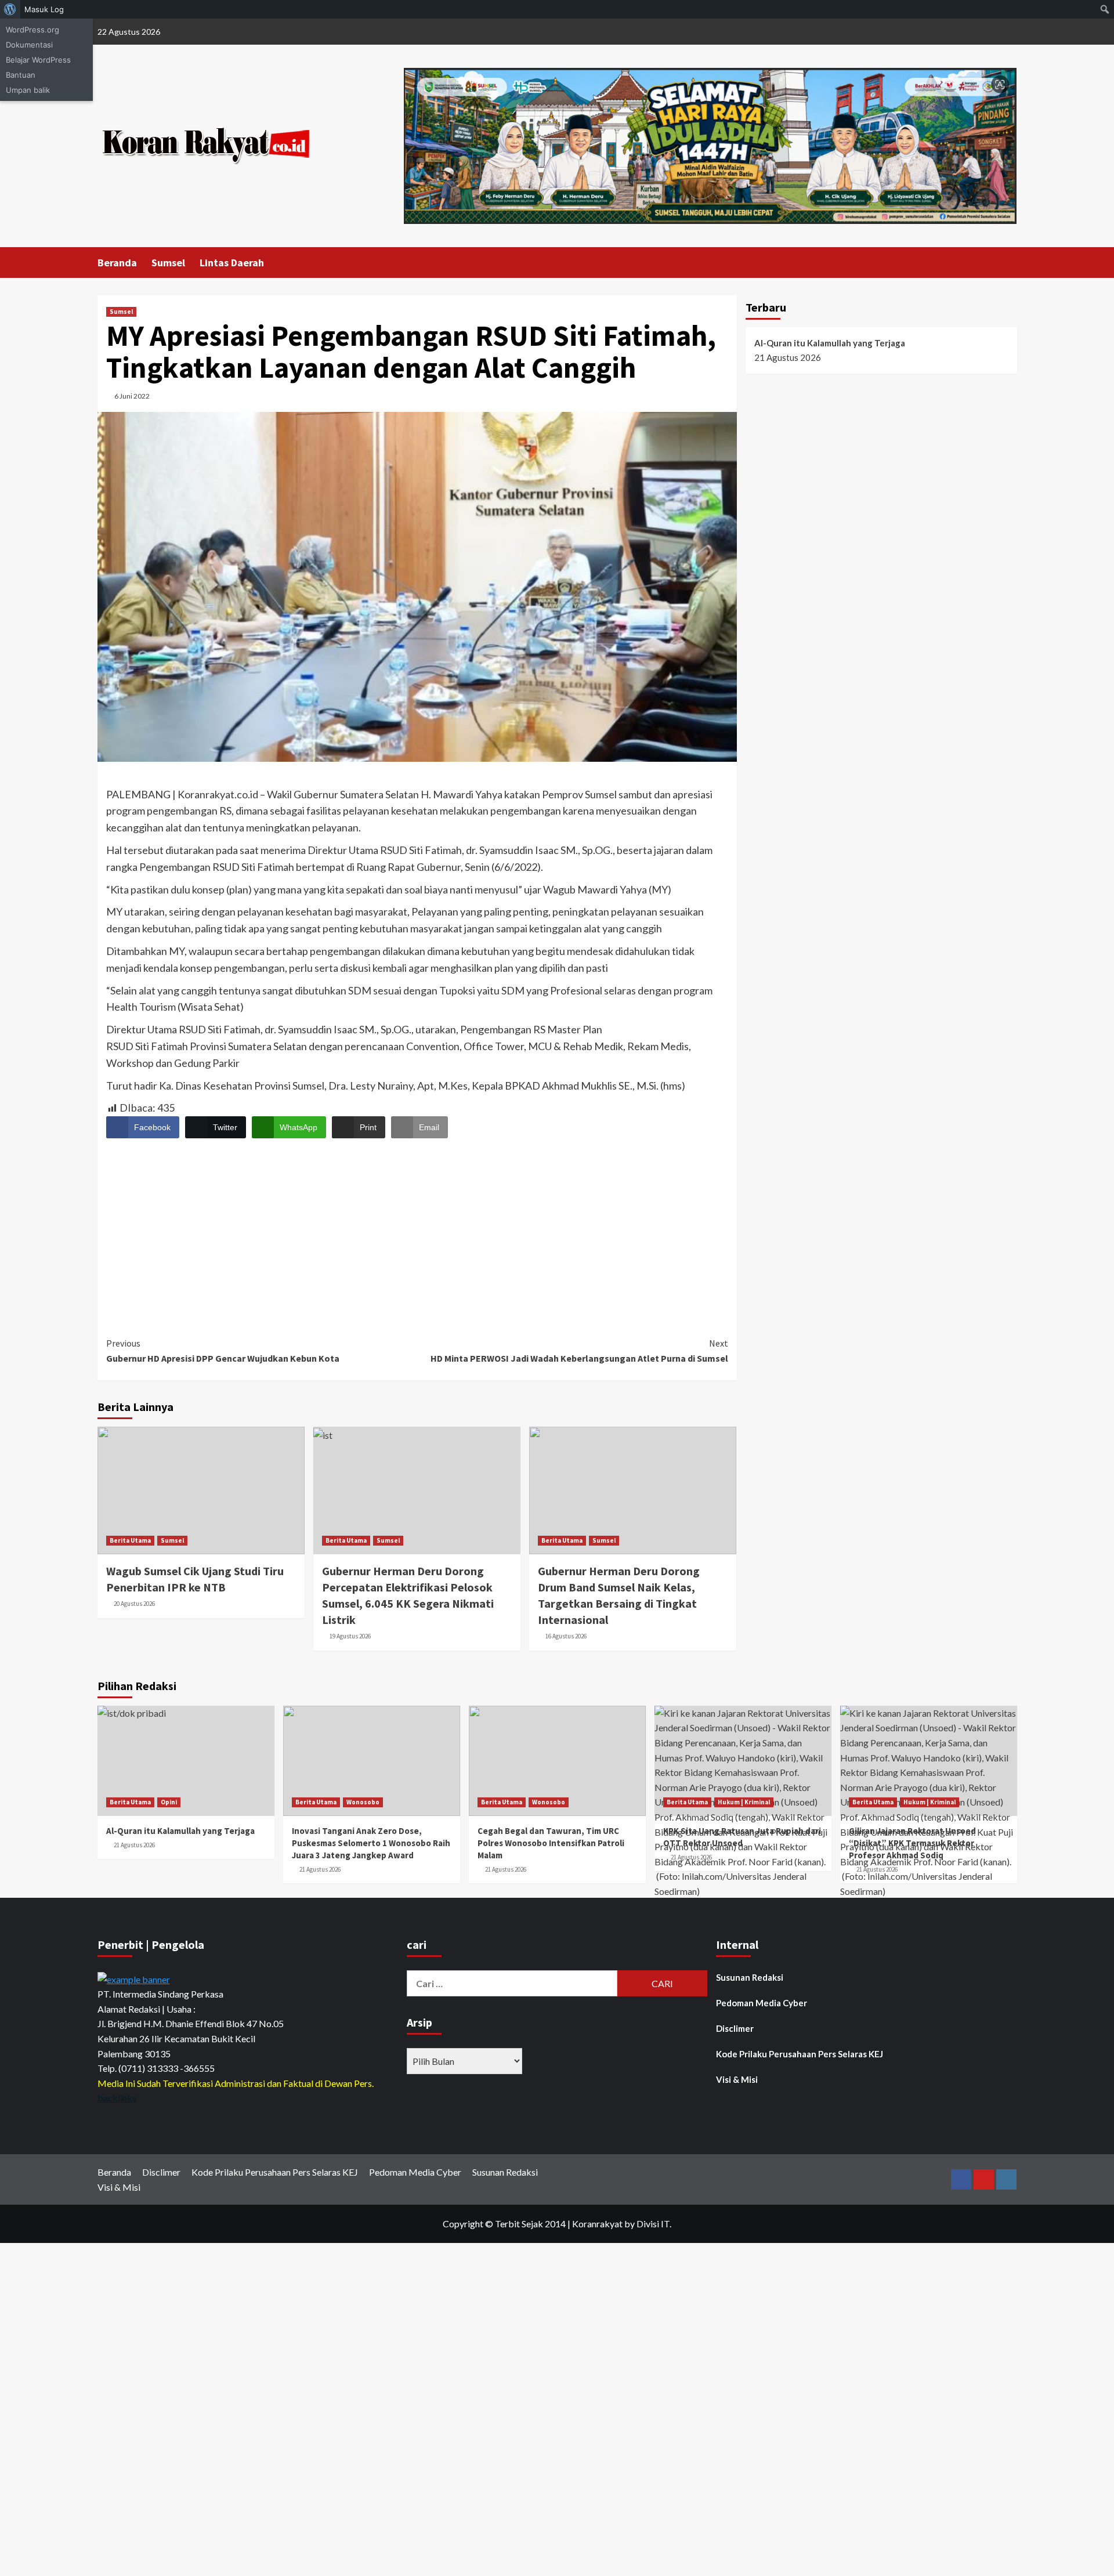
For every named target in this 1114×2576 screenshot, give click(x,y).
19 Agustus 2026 (350, 1636)
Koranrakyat (597, 2224)
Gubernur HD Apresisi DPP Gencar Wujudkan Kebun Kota (223, 1351)
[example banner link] (134, 1978)
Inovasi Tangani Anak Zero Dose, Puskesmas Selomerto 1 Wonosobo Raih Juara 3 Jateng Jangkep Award (371, 1843)
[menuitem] (10, 9)
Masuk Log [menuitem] (44, 9)
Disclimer (735, 2028)
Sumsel (168, 263)
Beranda (117, 263)
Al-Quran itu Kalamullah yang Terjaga (830, 343)
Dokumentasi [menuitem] (29, 45)
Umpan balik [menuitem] (28, 90)
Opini (169, 1802)
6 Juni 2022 (132, 396)
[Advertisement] (417, 1227)
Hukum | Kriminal (744, 1802)
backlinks (117, 2098)
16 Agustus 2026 (566, 1636)
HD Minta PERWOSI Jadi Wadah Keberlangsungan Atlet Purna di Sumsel (579, 1351)
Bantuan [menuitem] (21, 75)
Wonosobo (363, 1802)
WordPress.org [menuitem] (32, 30)
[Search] (1010, 262)
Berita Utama (130, 1540)
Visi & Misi (737, 2079)
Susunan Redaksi (750, 1977)
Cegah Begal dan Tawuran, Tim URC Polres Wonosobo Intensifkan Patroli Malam (551, 1843)
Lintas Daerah (232, 263)
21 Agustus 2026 (134, 1845)
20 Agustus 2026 (134, 1604)
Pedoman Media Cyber (762, 2003)
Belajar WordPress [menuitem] (38, 60)
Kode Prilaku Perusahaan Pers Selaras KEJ (800, 2054)
